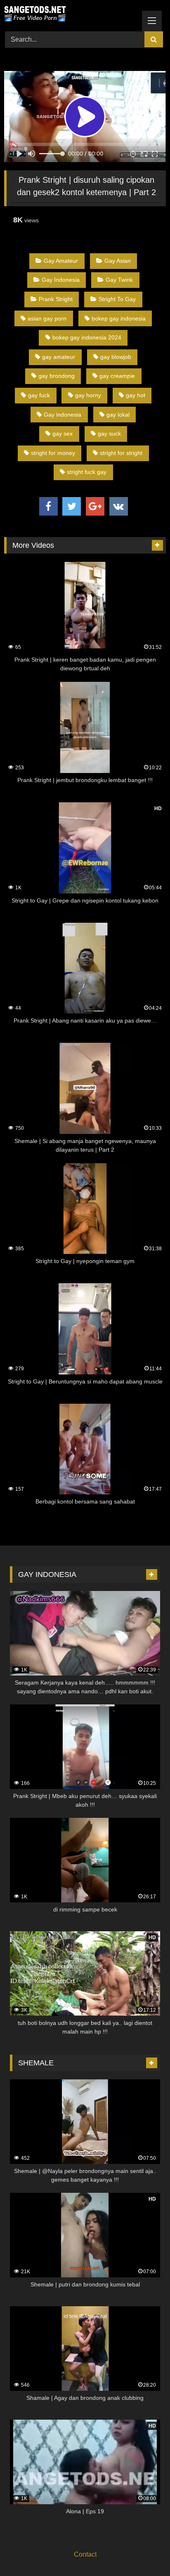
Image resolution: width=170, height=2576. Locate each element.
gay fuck (39, 395)
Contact (85, 2554)
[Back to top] (144, 2551)
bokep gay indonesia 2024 (87, 337)
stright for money (53, 453)
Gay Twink (119, 280)
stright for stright (121, 453)
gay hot (136, 395)
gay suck (109, 434)
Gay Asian (118, 261)
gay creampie (117, 376)
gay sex (63, 434)
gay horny (88, 395)
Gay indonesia (63, 415)
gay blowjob (116, 357)
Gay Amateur (61, 261)
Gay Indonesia (61, 280)
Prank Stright (56, 299)
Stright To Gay (117, 299)
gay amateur (59, 357)
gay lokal (118, 415)
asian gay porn (47, 318)
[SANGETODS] (70, 14)
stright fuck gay (87, 472)
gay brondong (57, 376)
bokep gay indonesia (119, 318)
